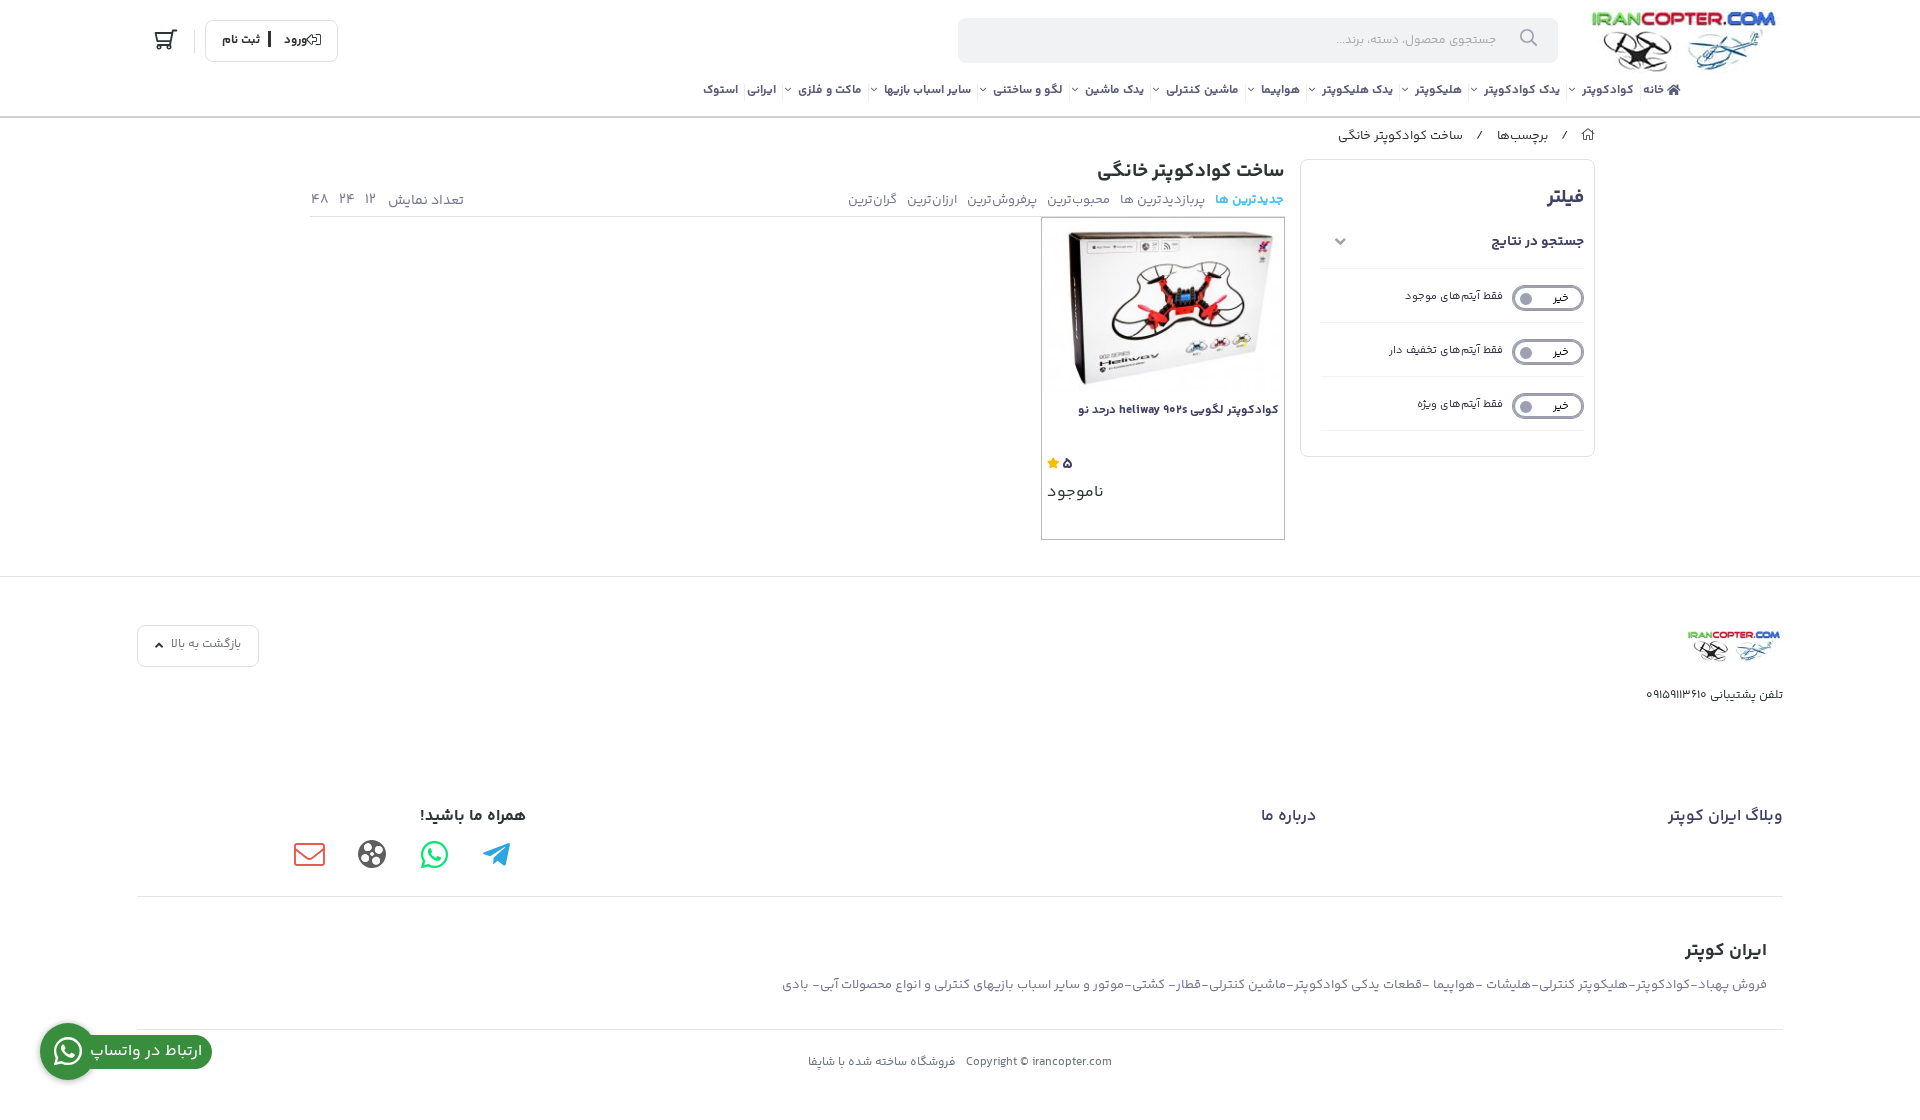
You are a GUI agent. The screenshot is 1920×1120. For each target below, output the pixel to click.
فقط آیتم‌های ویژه (1460, 404)
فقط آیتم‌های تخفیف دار (1446, 350)
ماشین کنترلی (1202, 90)
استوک (720, 90)
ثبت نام (241, 41)
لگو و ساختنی (1028, 90)
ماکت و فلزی (830, 90)
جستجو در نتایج (1537, 242)
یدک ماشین (1114, 90)
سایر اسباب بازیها (927, 90)
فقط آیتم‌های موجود (1454, 296)
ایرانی (761, 90)
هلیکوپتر (1438, 90)
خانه (1655, 90)
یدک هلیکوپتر (1357, 90)
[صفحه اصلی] (1588, 136)
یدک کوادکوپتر (1522, 90)
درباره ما (1288, 816)
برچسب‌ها (1522, 136)
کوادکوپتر (1608, 90)
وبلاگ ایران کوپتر (1725, 816)
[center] (1528, 41)
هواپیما (1280, 90)
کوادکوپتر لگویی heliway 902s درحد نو (1178, 411)
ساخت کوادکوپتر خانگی (1400, 136)
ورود (295, 41)
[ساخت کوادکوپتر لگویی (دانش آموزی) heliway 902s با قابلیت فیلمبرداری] (1163, 305)
